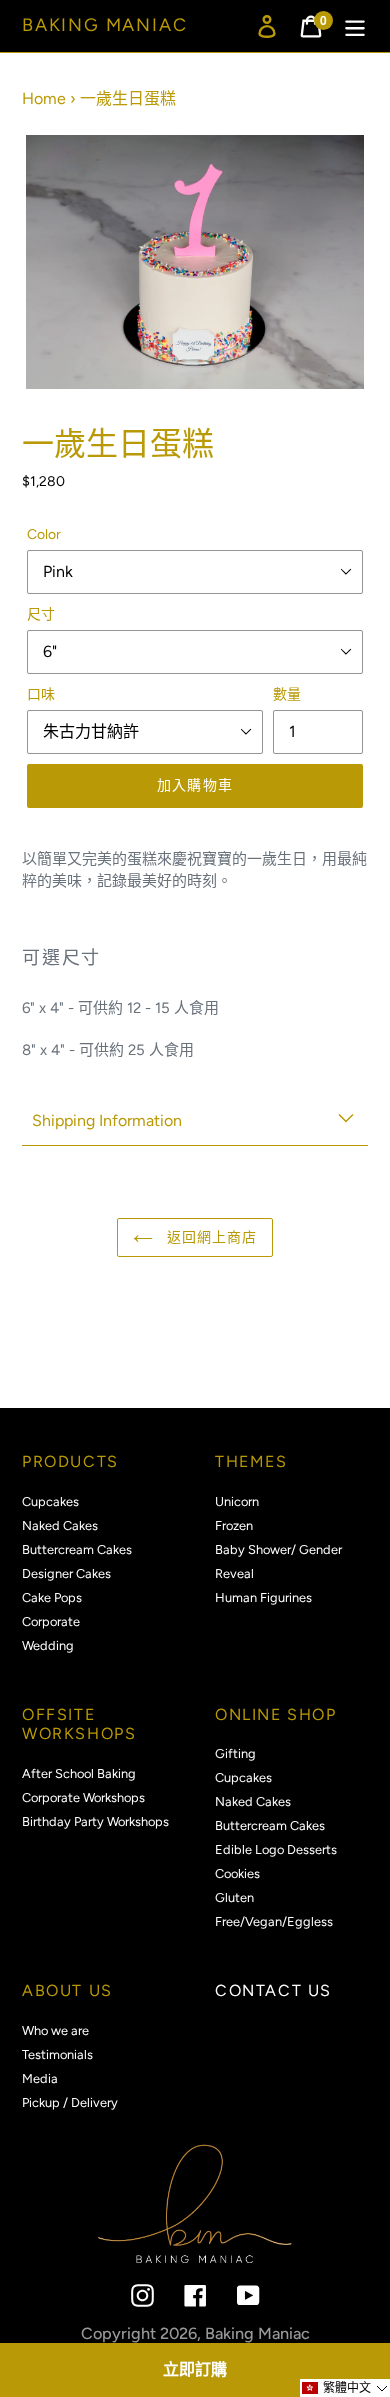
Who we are (55, 2030)
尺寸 (41, 614)
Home (44, 98)
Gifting (235, 1753)
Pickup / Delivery (70, 2102)
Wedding (48, 1645)
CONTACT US (273, 1990)
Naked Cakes (60, 1525)
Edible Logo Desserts (276, 1849)
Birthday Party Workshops (95, 1821)
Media (40, 2078)
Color (44, 534)
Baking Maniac (104, 25)
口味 (41, 694)
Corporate (51, 1621)
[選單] (355, 26)
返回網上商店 (210, 1237)
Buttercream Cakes (77, 1549)
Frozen (234, 1525)
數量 (287, 694)
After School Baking (79, 1773)
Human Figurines (263, 1597)
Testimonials (57, 2054)
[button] (345, 2388)
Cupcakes (50, 1501)
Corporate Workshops (83, 1797)
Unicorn (237, 1501)
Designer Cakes (66, 1573)
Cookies (237, 1873)
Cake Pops (52, 1597)
